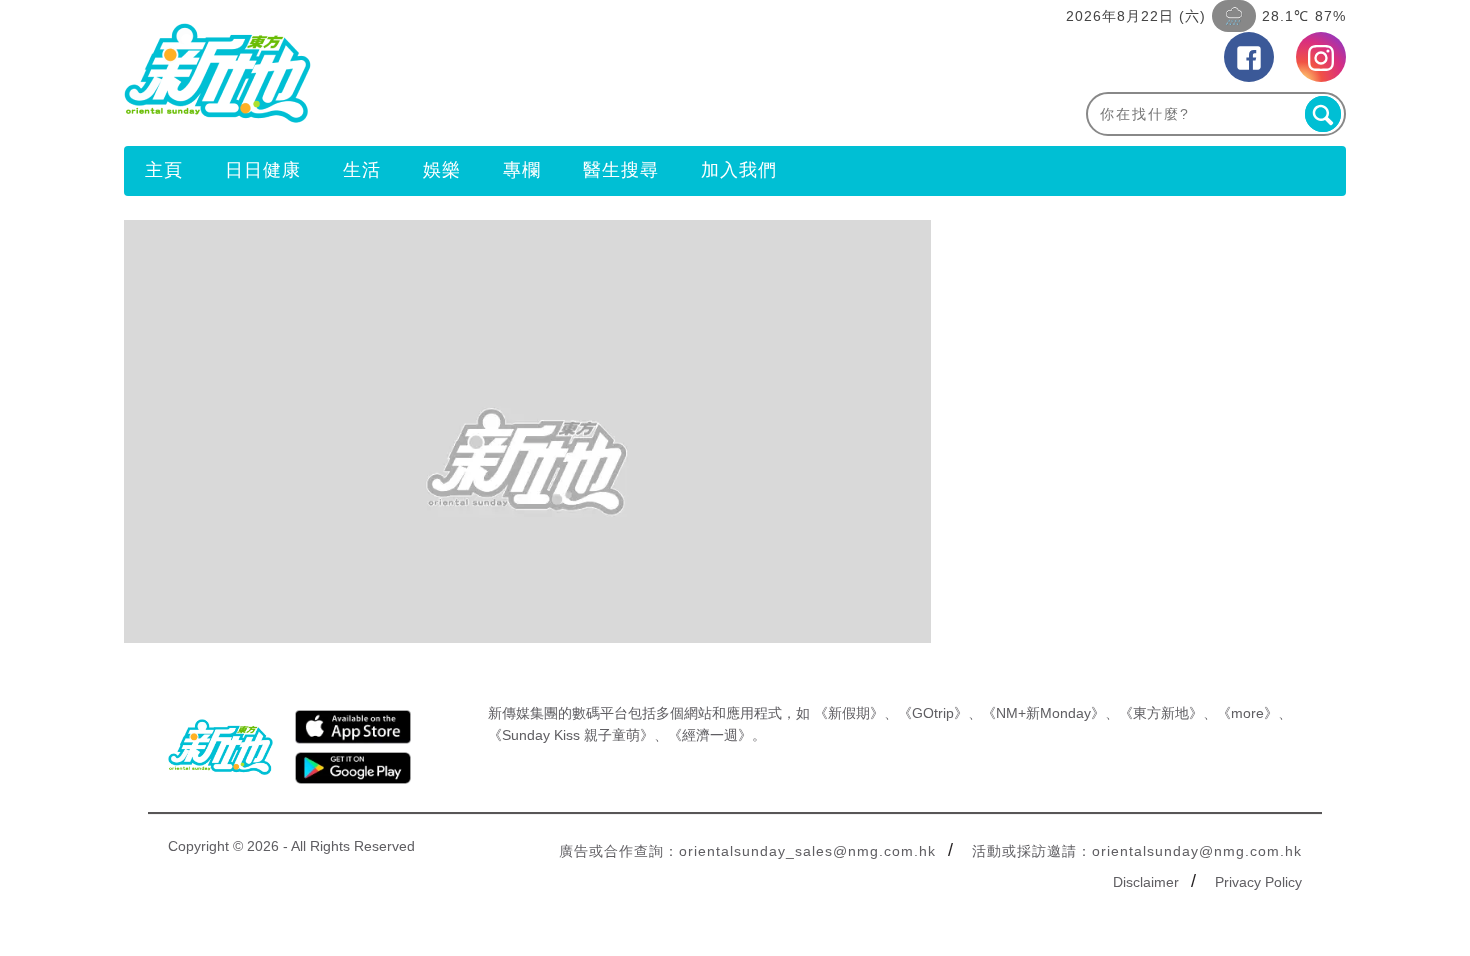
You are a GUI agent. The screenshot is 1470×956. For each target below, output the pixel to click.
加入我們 (739, 170)
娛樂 (442, 170)
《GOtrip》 (933, 713)
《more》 (1247, 713)
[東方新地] (429, 73)
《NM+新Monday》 (1043, 713)
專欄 (522, 170)
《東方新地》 (1161, 713)
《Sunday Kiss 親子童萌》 (571, 735)
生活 (362, 170)
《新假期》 (849, 713)
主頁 (164, 170)
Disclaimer (1146, 882)
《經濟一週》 (710, 735)
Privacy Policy (1258, 882)
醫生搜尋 (621, 170)
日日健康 (263, 170)
